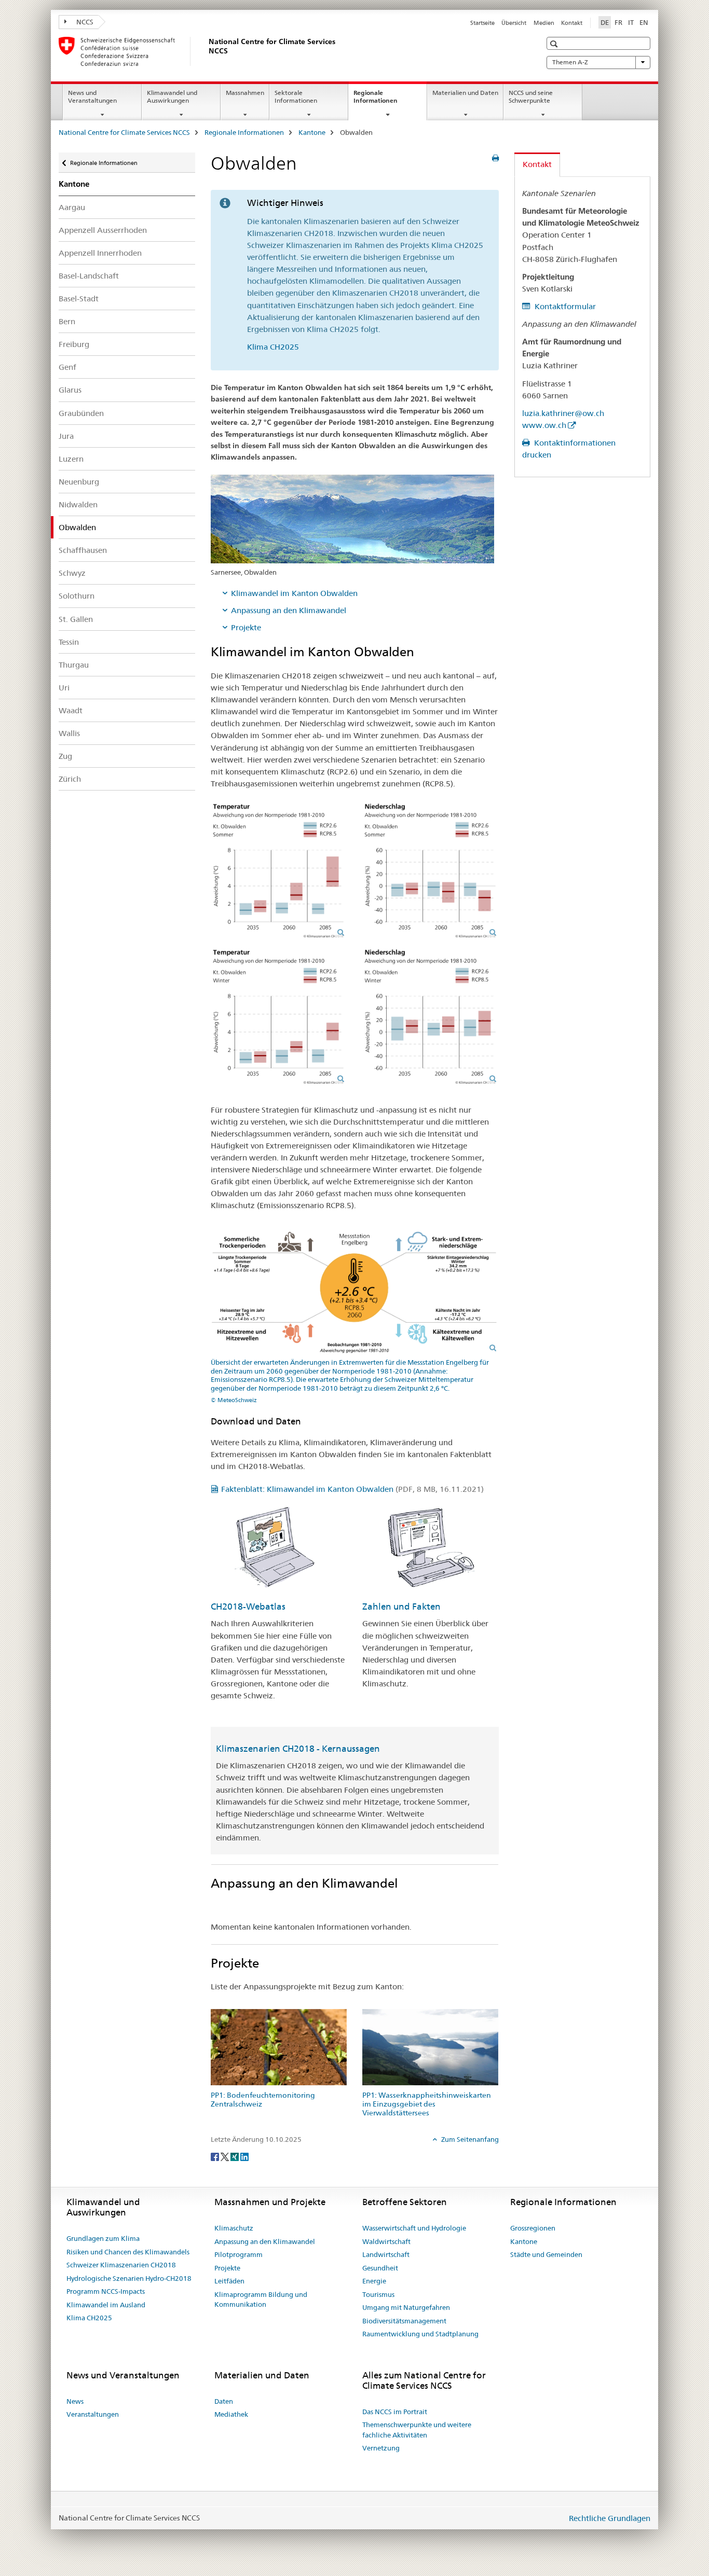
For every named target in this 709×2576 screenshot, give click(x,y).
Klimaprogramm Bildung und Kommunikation (261, 2300)
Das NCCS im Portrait (395, 2412)
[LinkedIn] (244, 2156)
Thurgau (74, 665)
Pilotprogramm (238, 2254)
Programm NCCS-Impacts (106, 2291)
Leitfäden (229, 2281)
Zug (65, 756)
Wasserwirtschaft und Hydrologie (414, 2228)
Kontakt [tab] (537, 164)
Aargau (72, 207)
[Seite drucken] (495, 158)
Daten (224, 2401)
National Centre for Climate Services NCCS (124, 132)
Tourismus (378, 2294)
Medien (544, 23)
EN (644, 22)
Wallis (69, 733)
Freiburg (74, 344)
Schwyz (72, 573)
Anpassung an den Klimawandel (289, 610)
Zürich (70, 779)
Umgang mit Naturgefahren (406, 2307)
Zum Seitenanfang (469, 2139)
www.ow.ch (544, 425)
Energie (374, 2281)
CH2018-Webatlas (248, 1606)
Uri (64, 688)
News (75, 2401)
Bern (67, 321)
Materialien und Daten (465, 93)
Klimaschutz (234, 2228)
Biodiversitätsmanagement (404, 2321)
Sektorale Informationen (296, 96)
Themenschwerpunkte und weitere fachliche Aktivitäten (417, 2430)
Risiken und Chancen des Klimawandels (128, 2252)
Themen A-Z (570, 62)
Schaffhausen (83, 550)
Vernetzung (381, 2448)
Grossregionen (533, 2228)
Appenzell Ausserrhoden (103, 230)
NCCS (84, 22)
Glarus (70, 390)
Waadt (71, 710)
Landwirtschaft (386, 2254)
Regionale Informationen (387, 100)
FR (618, 22)
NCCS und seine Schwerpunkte (531, 96)
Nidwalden (78, 504)
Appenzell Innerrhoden (100, 253)
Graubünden (81, 413)
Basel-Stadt (79, 299)
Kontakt (572, 23)
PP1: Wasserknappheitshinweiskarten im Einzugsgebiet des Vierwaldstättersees (427, 2104)
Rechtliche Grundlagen (610, 2518)
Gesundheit (380, 2268)
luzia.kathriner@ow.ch (563, 413)
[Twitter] (226, 2156)
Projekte (246, 627)
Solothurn (77, 596)
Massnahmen (245, 93)
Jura (66, 436)
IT (631, 22)
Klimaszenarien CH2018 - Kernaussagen (298, 1749)
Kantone (312, 132)
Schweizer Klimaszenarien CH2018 (121, 2265)
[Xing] (235, 2156)
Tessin (69, 642)
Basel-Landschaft (89, 276)
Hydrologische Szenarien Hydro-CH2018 (129, 2278)
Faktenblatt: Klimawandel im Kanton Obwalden (352, 1489)
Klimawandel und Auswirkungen (172, 96)
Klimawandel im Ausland (106, 2305)
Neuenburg (79, 482)
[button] (555, 44)
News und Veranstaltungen (92, 96)
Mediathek (231, 2414)
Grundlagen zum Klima (103, 2238)
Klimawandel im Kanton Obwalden (294, 593)
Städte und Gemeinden (546, 2254)
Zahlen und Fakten (401, 1606)
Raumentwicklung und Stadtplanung (420, 2334)
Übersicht (514, 23)
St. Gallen (76, 619)
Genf (67, 367)
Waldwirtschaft (386, 2241)
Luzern (71, 459)
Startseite (482, 23)
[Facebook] (216, 2156)
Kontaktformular (564, 306)
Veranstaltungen (93, 2414)
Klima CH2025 (273, 347)
